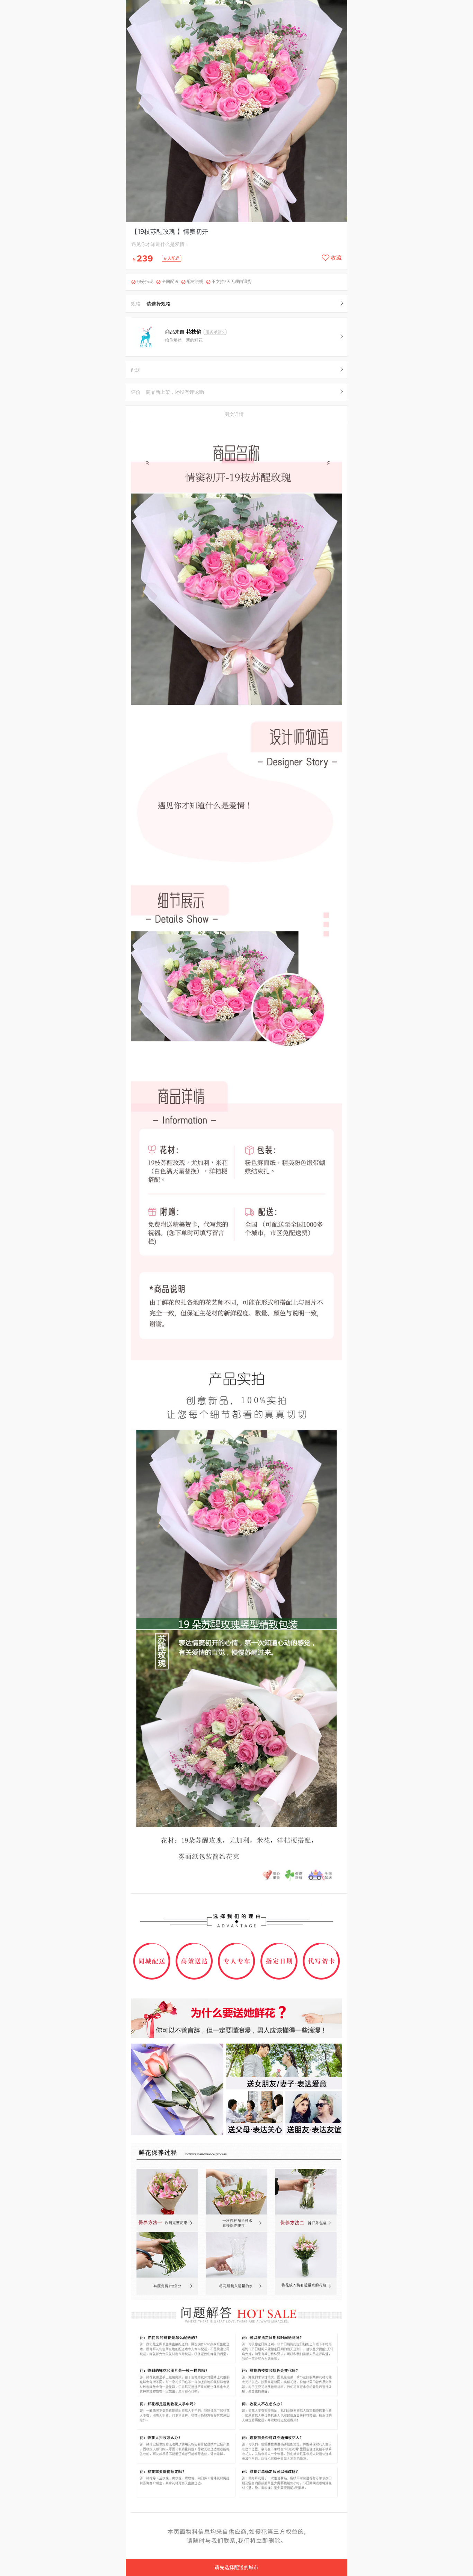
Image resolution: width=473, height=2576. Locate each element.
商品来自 (183, 332)
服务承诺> (215, 332)
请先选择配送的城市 (237, 2567)
